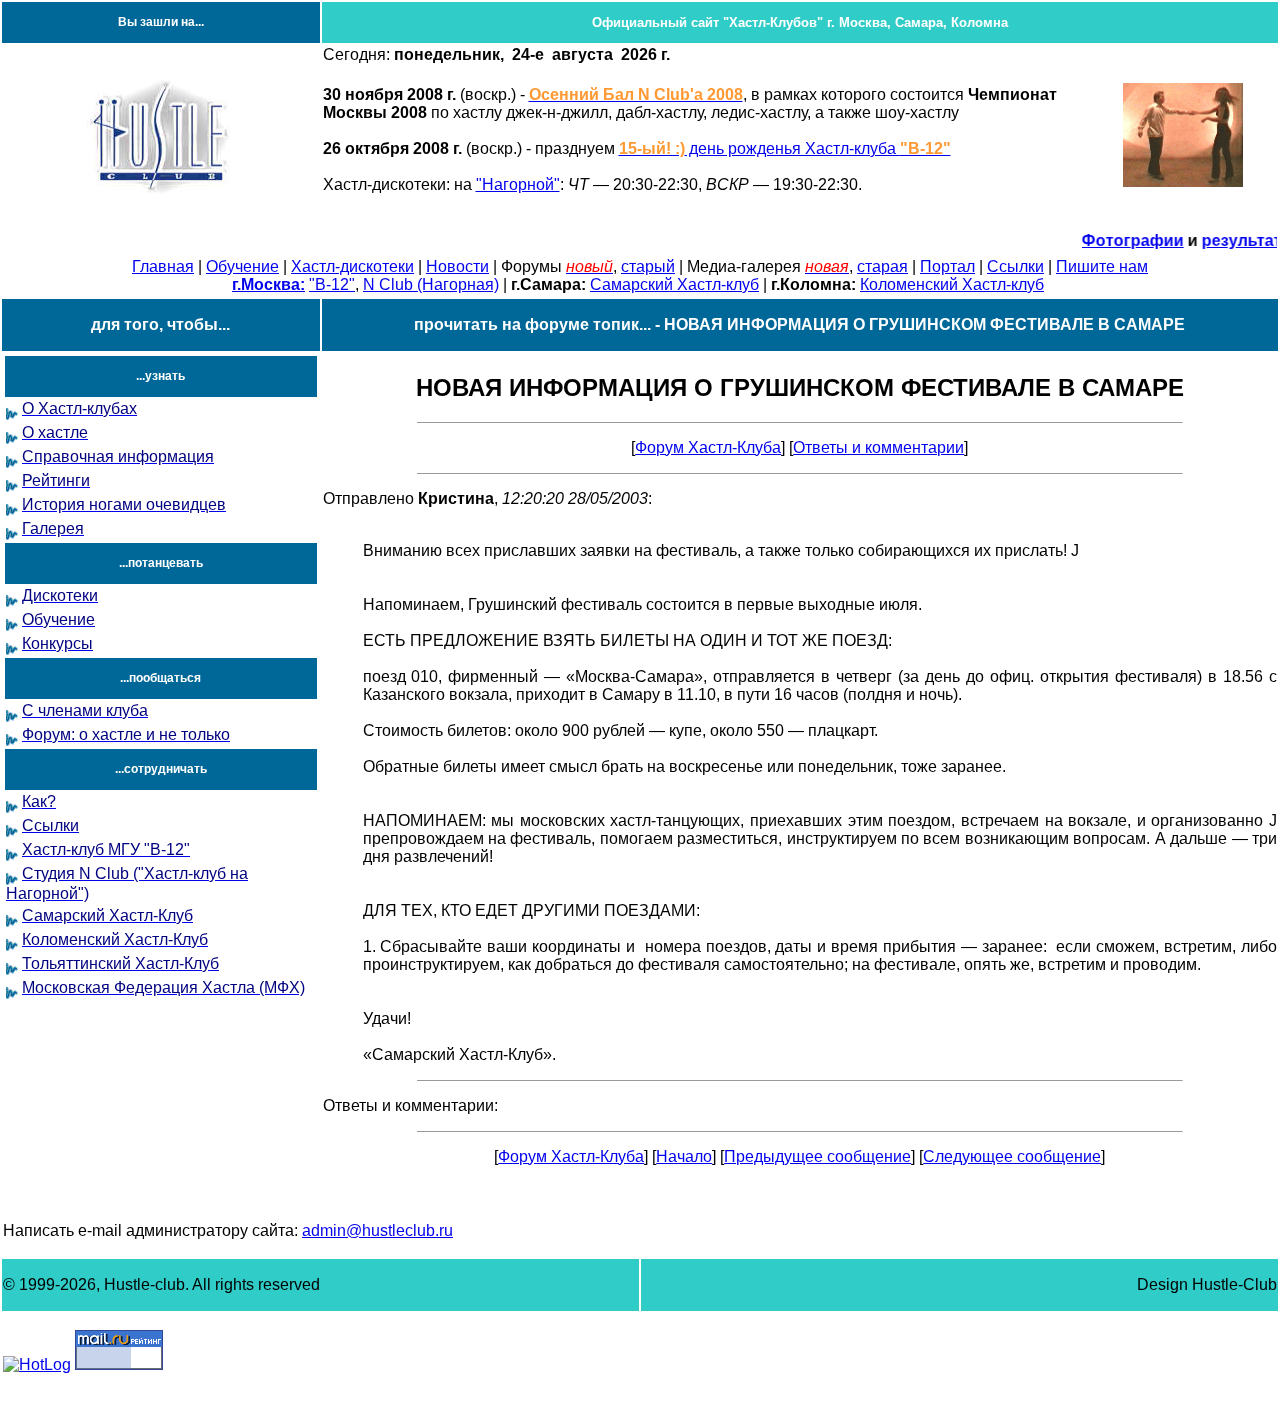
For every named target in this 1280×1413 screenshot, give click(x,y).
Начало (684, 1156)
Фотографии (1127, 240)
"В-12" (332, 284)
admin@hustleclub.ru (377, 1230)
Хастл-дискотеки (352, 266)
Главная (163, 266)
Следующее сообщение (1012, 1156)
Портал (947, 266)
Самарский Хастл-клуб (674, 284)
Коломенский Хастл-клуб (952, 284)
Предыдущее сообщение (817, 1156)
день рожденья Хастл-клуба (785, 148)
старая (882, 266)
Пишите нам (1102, 266)
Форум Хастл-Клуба (708, 447)
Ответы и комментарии (878, 447)
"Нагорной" (518, 184)
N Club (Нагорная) (431, 284)
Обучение (242, 266)
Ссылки (1015, 266)
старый (648, 266)
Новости (457, 266)
